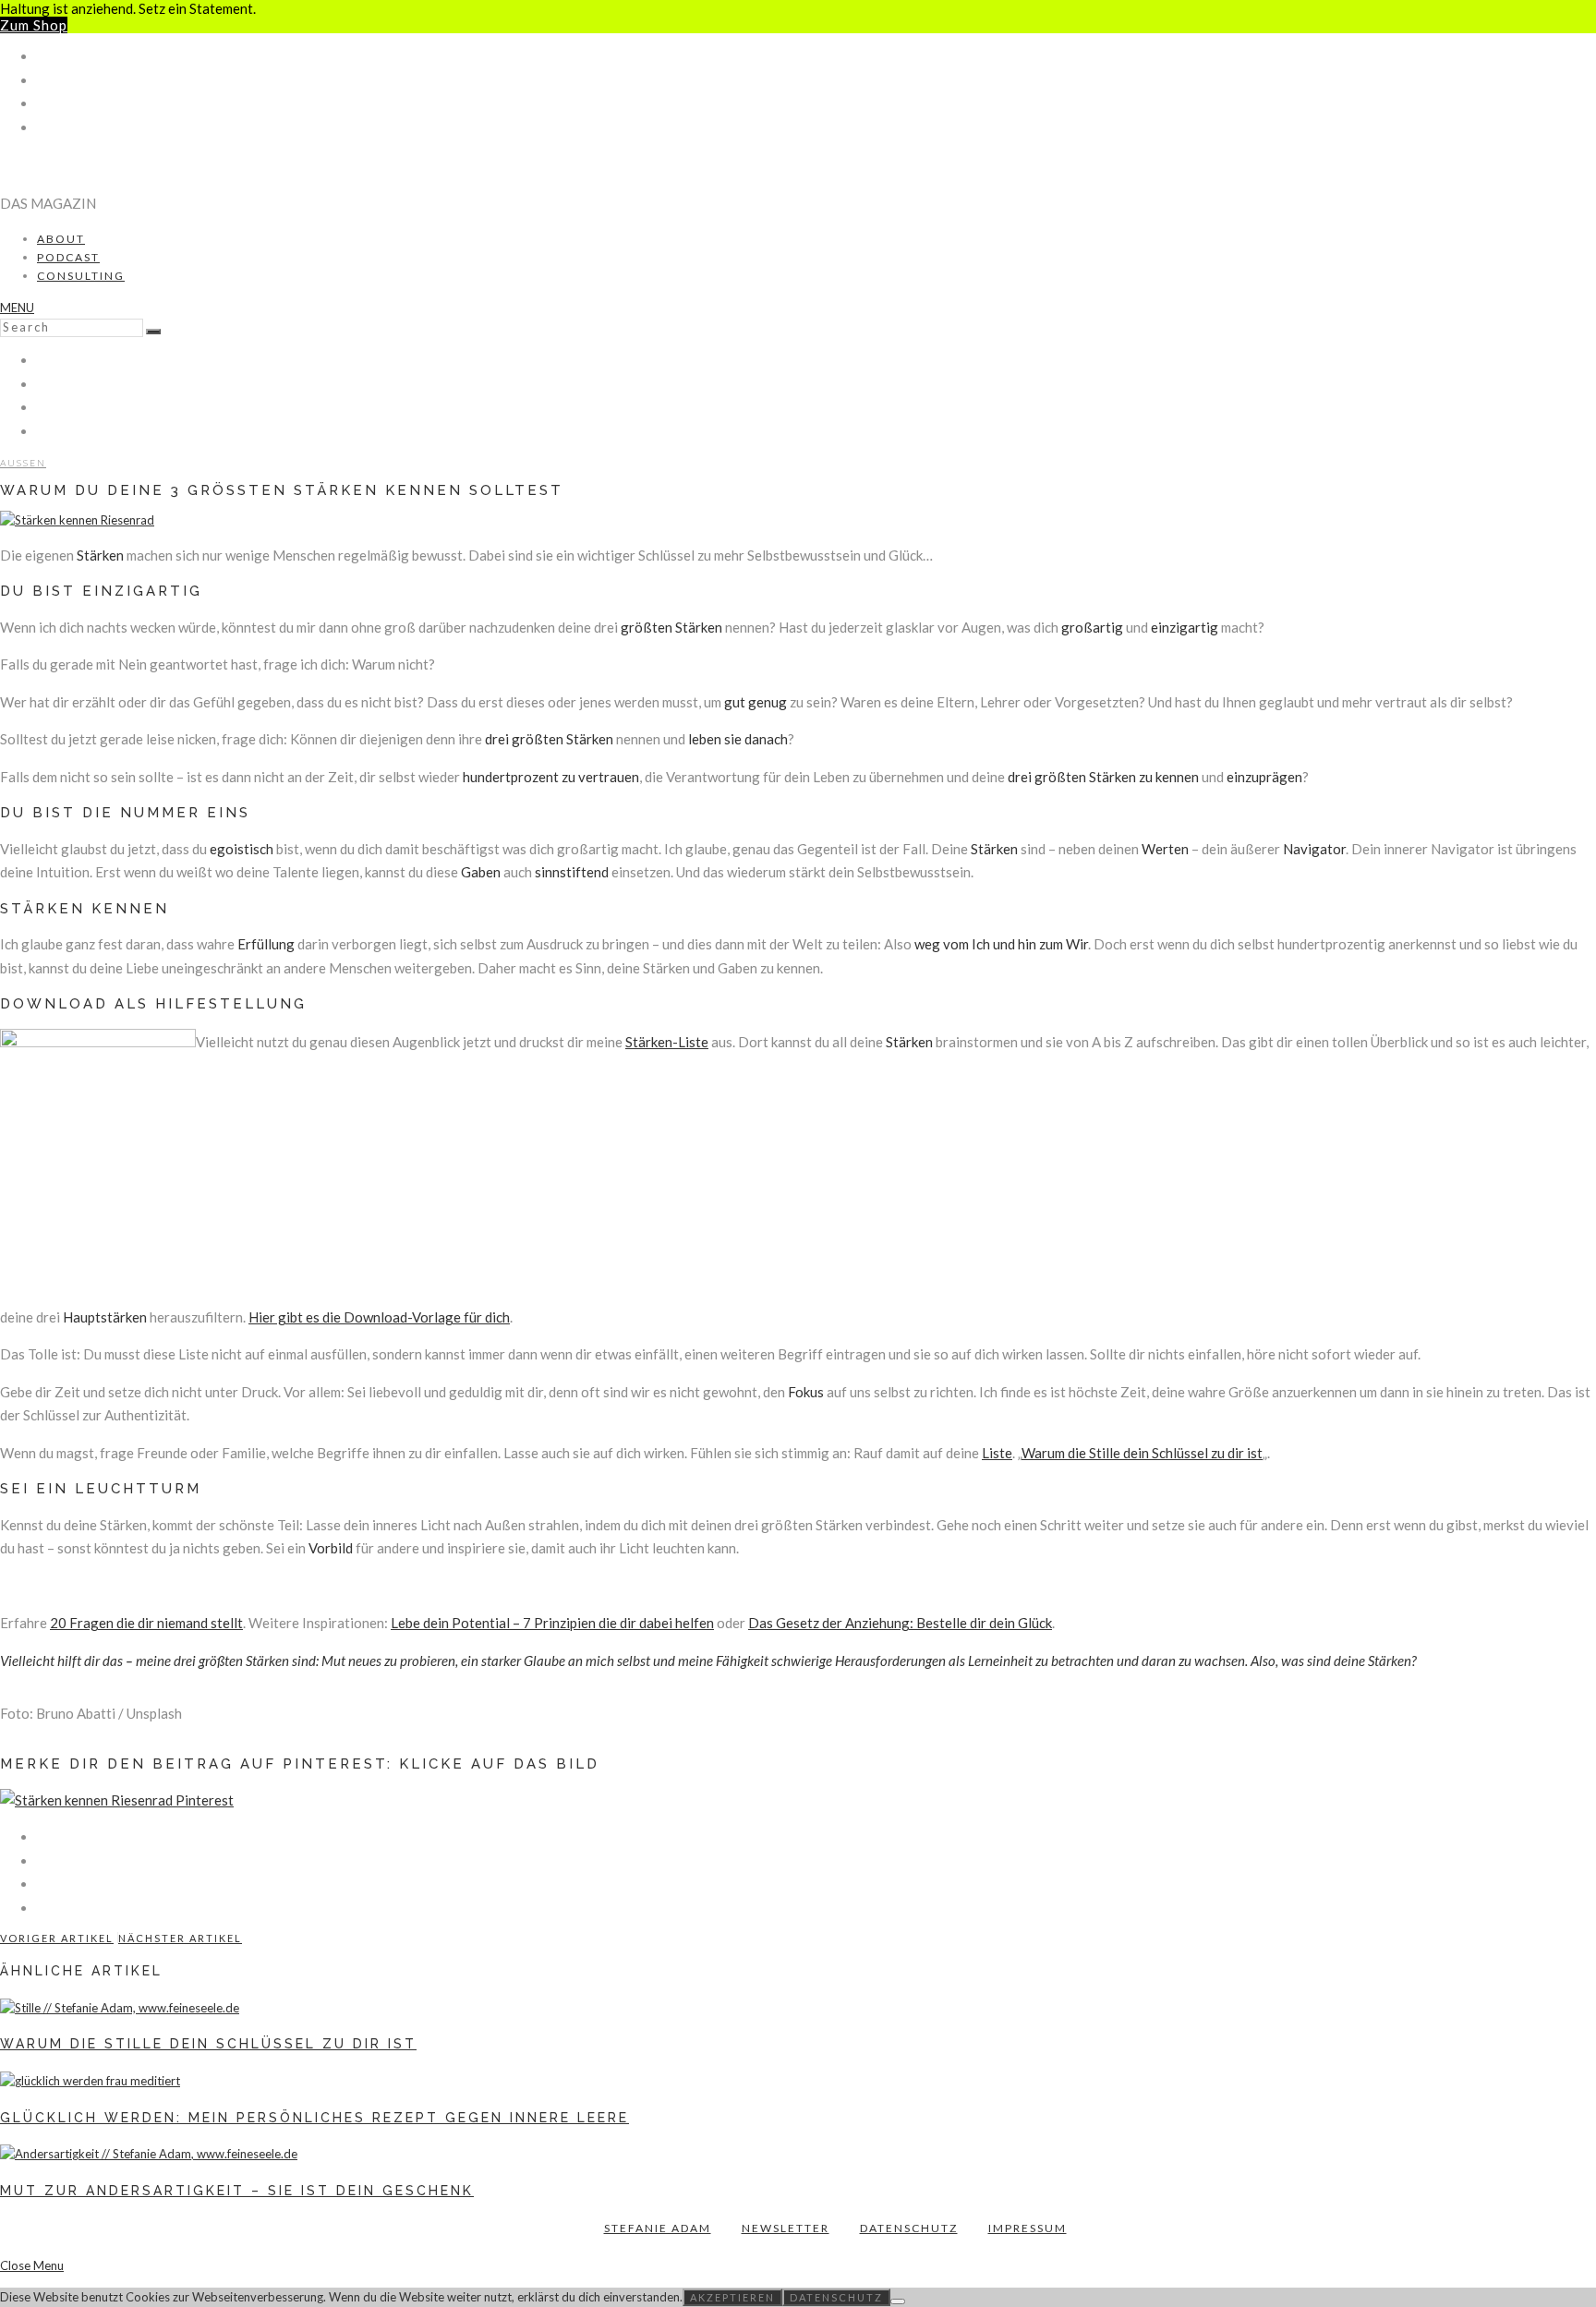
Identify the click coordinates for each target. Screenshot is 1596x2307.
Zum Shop (34, 25)
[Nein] (898, 2301)
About (61, 239)
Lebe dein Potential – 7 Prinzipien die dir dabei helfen (552, 1623)
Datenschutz (909, 2228)
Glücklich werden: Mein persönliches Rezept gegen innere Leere (314, 2118)
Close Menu (32, 2265)
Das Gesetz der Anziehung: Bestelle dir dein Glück (900, 1623)
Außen (23, 463)
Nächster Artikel (180, 1938)
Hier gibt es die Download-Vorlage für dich (379, 1317)
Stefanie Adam (658, 2228)
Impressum (1028, 2228)
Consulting (81, 276)
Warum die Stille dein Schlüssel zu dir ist (1142, 1453)
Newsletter (786, 2228)
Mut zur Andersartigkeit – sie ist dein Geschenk (237, 2191)
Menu (17, 308)
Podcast (68, 257)
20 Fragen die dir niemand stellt (146, 1623)
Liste (997, 1453)
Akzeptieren (732, 2297)
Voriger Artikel (57, 1938)
